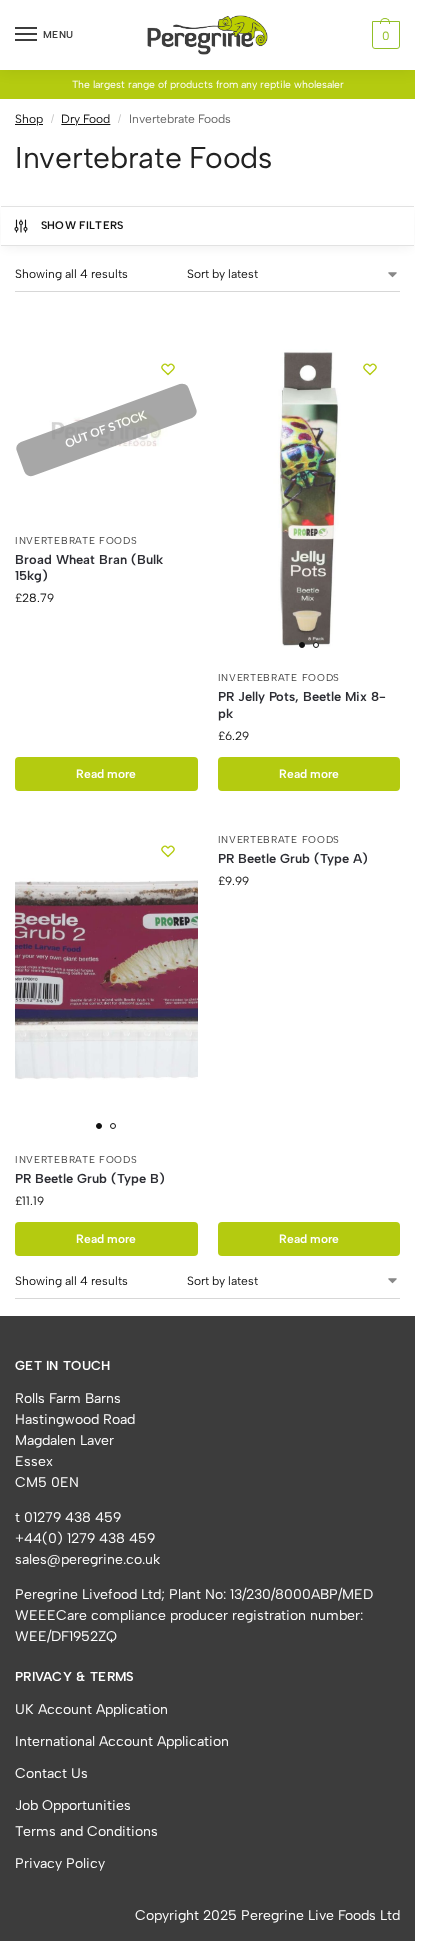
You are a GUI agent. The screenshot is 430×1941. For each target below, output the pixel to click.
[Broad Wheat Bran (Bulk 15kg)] (106, 430)
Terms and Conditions (86, 1831)
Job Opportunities (73, 1805)
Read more (106, 774)
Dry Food (85, 119)
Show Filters (82, 225)
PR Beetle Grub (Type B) (90, 1178)
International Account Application (122, 1741)
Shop (29, 119)
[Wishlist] (168, 369)
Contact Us (51, 1773)
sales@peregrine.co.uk (87, 1559)
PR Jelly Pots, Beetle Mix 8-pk (302, 705)
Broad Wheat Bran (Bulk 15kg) (89, 568)
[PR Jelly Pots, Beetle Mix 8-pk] (309, 499)
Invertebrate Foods (76, 540)
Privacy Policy (60, 1863)
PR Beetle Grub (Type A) (293, 858)
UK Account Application (91, 1709)
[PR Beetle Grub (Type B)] (106, 981)
